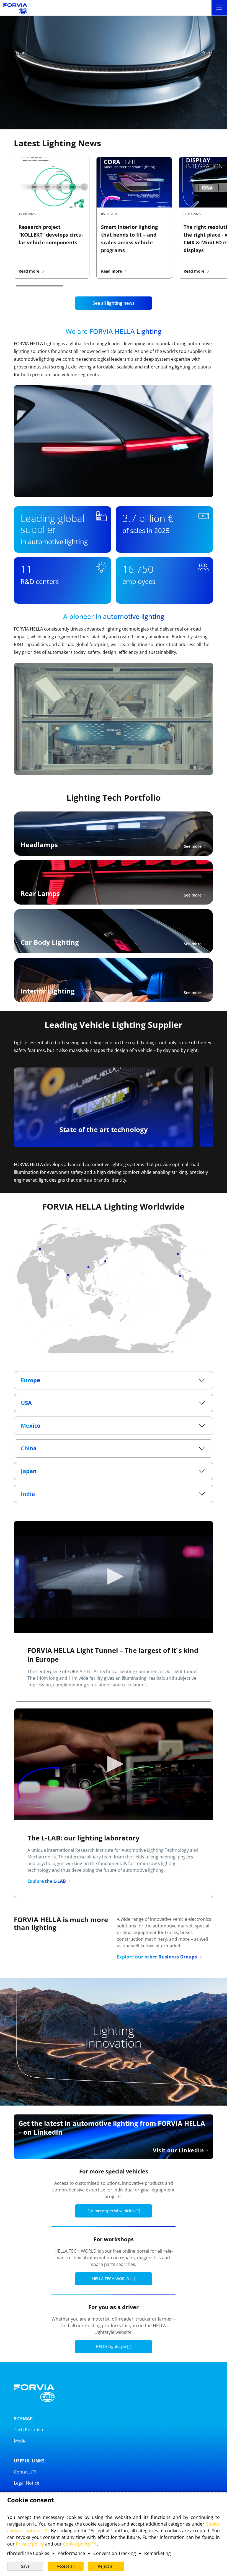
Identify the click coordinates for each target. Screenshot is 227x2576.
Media (20, 2441)
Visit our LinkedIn (178, 2150)
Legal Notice (27, 2483)
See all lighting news (114, 303)
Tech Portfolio (29, 2430)
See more (193, 846)
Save (25, 2566)
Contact (23, 2472)
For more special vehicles (111, 2211)
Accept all (66, 2566)
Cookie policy (77, 2544)
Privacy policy (30, 2544)
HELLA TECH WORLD (111, 2279)
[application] (114, 1577)
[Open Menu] (219, 8)
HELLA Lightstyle (111, 2346)
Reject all (106, 2566)
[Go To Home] (15, 8)
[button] (114, 1576)
